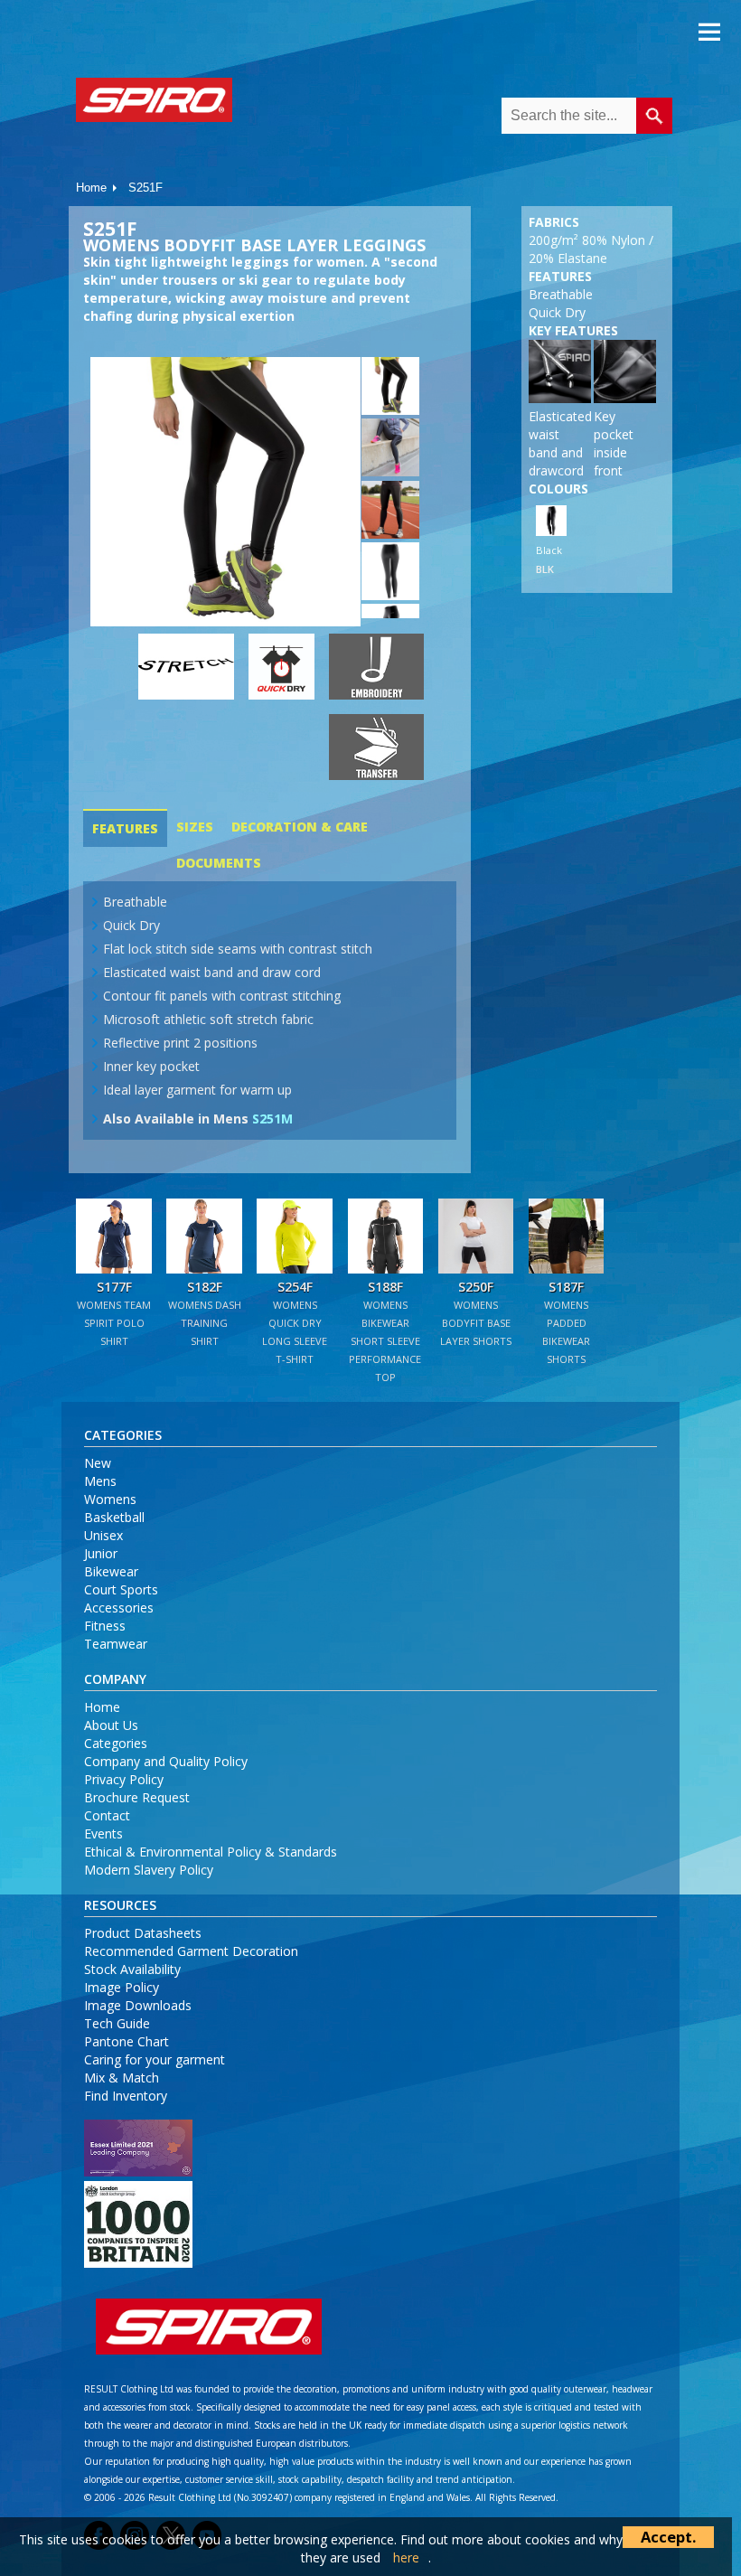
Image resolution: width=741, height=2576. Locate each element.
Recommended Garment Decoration (191, 1951)
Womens (110, 1499)
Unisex (103, 1535)
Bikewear (111, 1571)
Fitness (105, 1626)
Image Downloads (138, 2005)
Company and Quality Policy (166, 1761)
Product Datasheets (143, 1933)
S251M (272, 1119)
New (98, 1463)
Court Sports (121, 1589)
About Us (111, 1725)
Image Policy (122, 1987)
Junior (101, 1553)
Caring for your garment (155, 2059)
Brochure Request (137, 1797)
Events (103, 1833)
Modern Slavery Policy (149, 1870)
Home (91, 188)
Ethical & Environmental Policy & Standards (211, 1852)
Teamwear (116, 1644)
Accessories (119, 1608)
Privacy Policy (124, 1779)
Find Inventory (126, 2096)
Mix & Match (122, 2078)
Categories (116, 1743)
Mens (100, 1481)
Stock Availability (132, 1969)
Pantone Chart (127, 2041)
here (406, 2557)
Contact (107, 1815)
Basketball (114, 1517)
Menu (709, 32)
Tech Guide (117, 2023)
